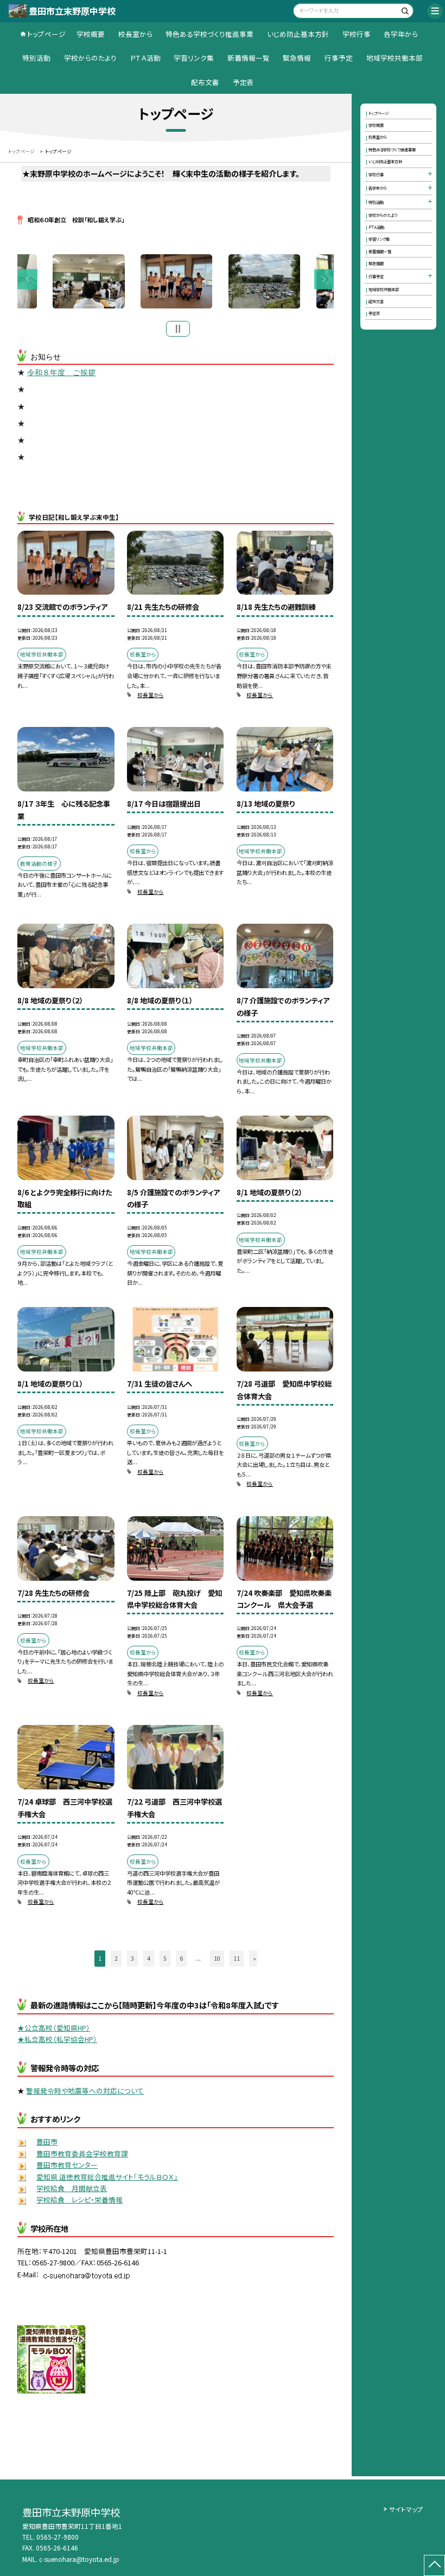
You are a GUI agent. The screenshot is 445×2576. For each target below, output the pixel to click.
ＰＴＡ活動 (145, 58)
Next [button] (324, 279)
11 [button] (237, 1958)
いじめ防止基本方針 (298, 34)
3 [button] (132, 1958)
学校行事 (357, 34)
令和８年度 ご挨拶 (61, 372)
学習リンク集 (194, 58)
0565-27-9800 (58, 2537)
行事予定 (339, 58)
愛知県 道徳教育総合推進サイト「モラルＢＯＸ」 (107, 2177)
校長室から (135, 34)
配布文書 (205, 82)
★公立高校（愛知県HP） (54, 2028)
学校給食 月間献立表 (72, 2188)
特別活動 (36, 58)
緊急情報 (297, 58)
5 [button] (165, 1958)
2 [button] (116, 1958)
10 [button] (217, 1958)
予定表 (243, 82)
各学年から (401, 34)
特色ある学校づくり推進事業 (209, 34)
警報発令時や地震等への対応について (85, 2091)
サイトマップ (406, 2509)
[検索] (404, 12)
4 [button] (149, 1958)
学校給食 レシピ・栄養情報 (80, 2200)
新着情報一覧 (249, 58)
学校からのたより (90, 58)
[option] (176, 281)
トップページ (46, 34)
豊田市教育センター (67, 2165)
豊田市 (47, 2142)
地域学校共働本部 (395, 58)
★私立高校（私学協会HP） (57, 2039)
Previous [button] (27, 279)
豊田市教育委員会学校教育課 (82, 2153)
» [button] (255, 1958)
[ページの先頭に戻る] (434, 2565)
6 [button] (181, 1958)
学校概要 (91, 34)
